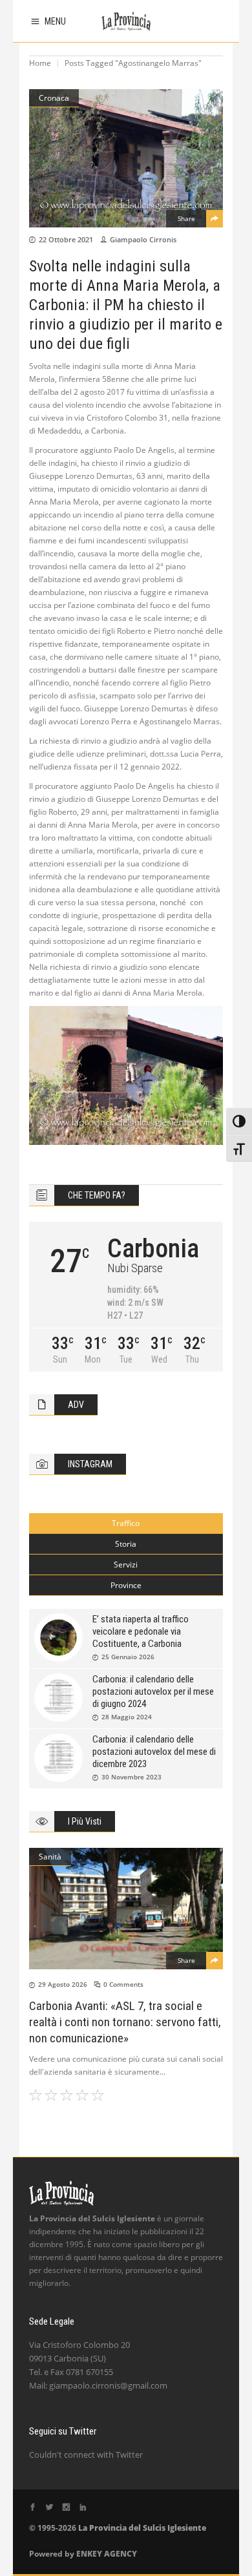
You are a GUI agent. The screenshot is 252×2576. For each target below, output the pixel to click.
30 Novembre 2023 (131, 1777)
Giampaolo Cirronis (143, 239)
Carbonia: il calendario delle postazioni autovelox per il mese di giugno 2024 (153, 1691)
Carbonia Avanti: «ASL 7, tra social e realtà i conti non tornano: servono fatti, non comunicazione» (125, 2022)
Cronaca (54, 98)
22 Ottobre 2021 (66, 239)
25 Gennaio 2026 (128, 1657)
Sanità (50, 1857)
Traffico (126, 1523)
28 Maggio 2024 (127, 1717)
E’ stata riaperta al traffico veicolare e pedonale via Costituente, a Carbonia (141, 1631)
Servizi (126, 1565)
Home (40, 63)
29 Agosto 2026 (63, 1984)
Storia (126, 1544)
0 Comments (123, 1984)
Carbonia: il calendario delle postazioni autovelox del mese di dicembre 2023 (154, 1752)
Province (126, 1585)
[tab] (126, 1524)
